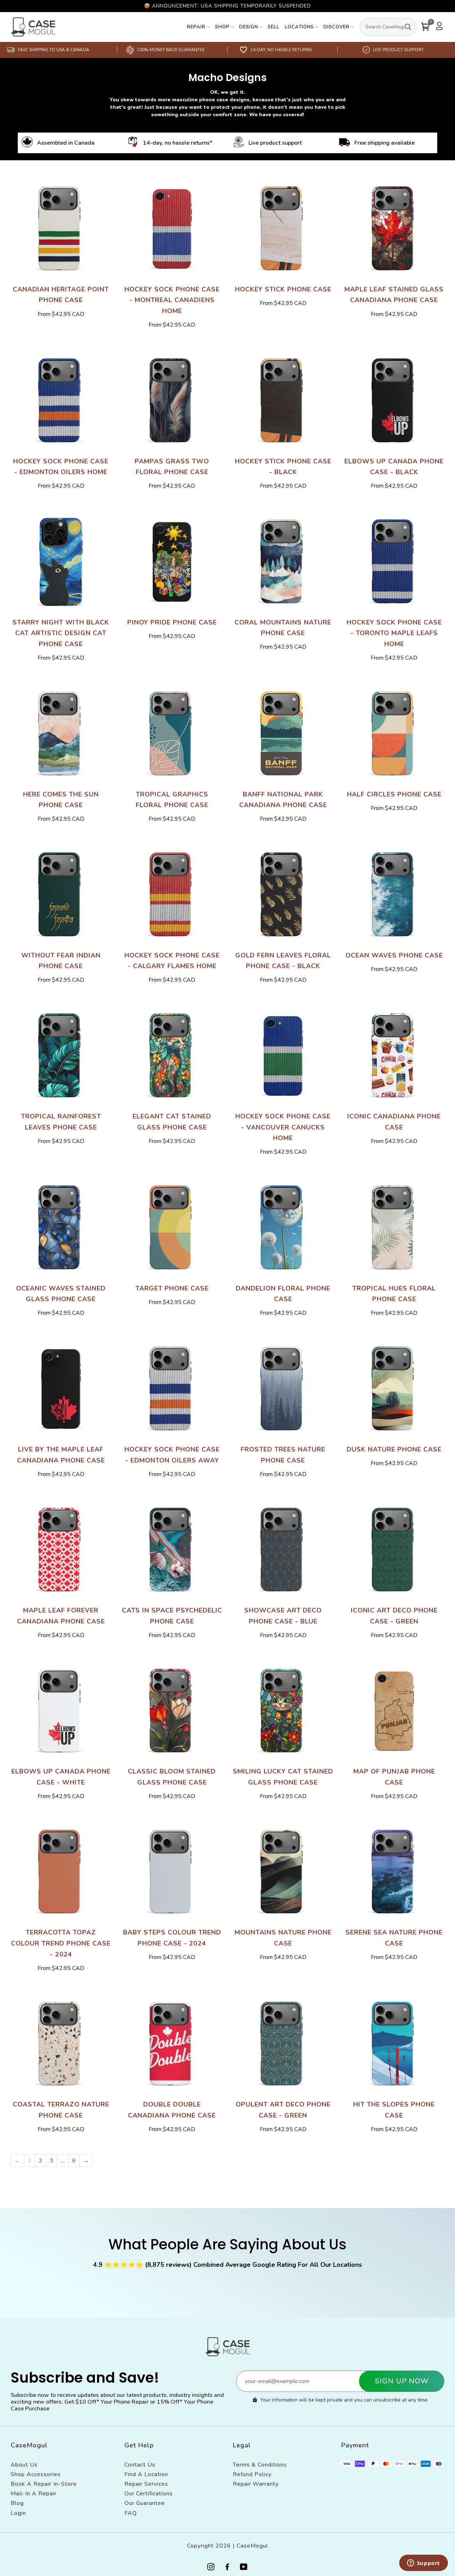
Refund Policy (252, 2474)
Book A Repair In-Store (44, 2484)
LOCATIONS (299, 27)
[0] (425, 27)
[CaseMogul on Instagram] (211, 2568)
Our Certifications (149, 2494)
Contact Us (140, 2465)
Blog (17, 2503)
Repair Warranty (256, 2484)
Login (18, 2513)
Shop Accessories (36, 2474)
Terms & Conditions (260, 2465)
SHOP (222, 27)
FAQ (131, 2513)
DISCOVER (336, 27)
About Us (24, 2465)
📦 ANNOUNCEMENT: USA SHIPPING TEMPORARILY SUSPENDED (227, 6)
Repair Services (146, 2484)
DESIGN (249, 27)
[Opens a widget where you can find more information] (423, 2564)
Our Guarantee (145, 2503)
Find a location (146, 2474)
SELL (274, 27)
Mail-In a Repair (34, 2494)
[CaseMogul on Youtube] (244, 2568)
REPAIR (196, 27)
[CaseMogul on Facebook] (227, 2568)
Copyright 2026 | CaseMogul (227, 2546)
